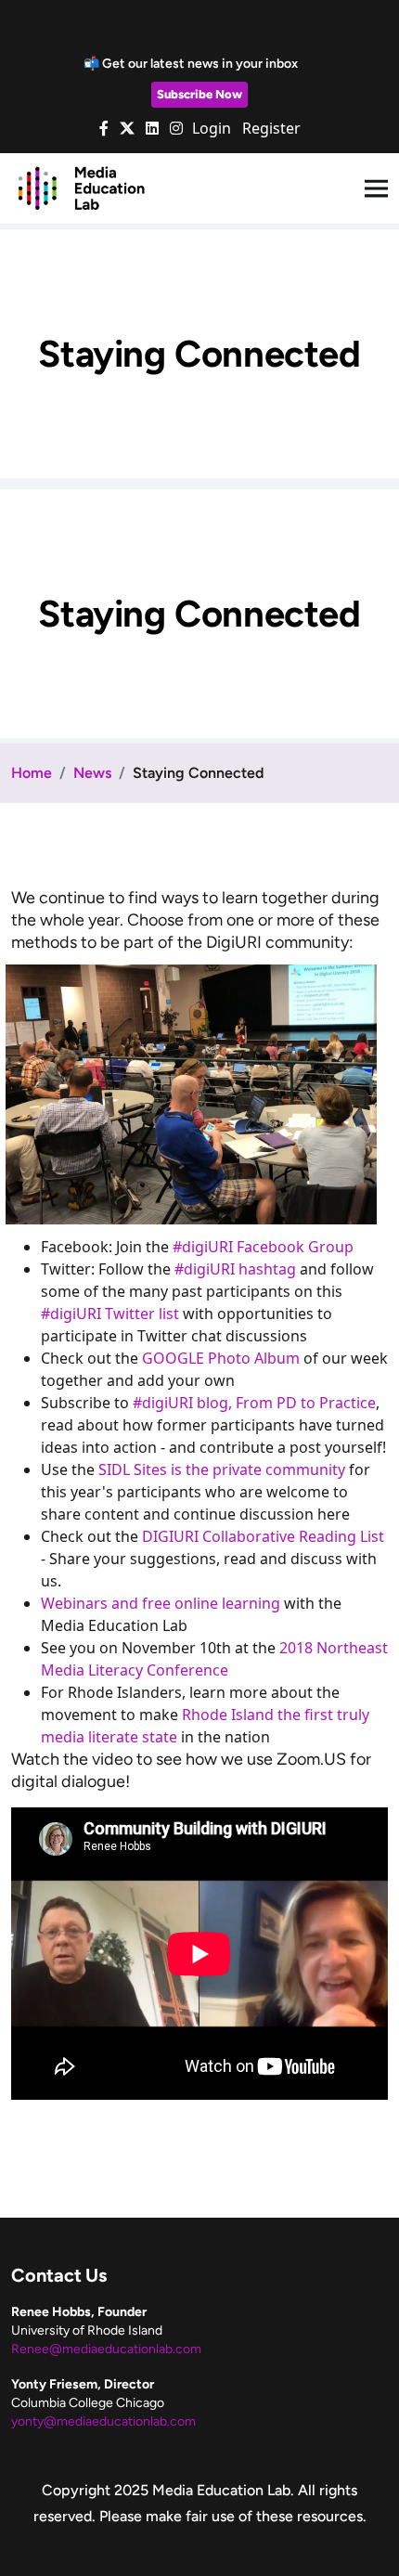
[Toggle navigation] (376, 189)
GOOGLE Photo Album (221, 1358)
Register (271, 128)
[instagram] (176, 128)
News (92, 773)
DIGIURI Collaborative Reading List (263, 1536)
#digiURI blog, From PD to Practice (254, 1403)
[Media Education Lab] (81, 188)
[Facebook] (104, 128)
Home (32, 773)
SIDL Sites (135, 1469)
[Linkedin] (152, 128)
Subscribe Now (199, 94)
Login (212, 128)
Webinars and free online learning (161, 1603)
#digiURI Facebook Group (263, 1247)
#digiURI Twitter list (110, 1314)
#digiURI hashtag (235, 1269)
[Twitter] (127, 128)
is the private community (258, 1469)
